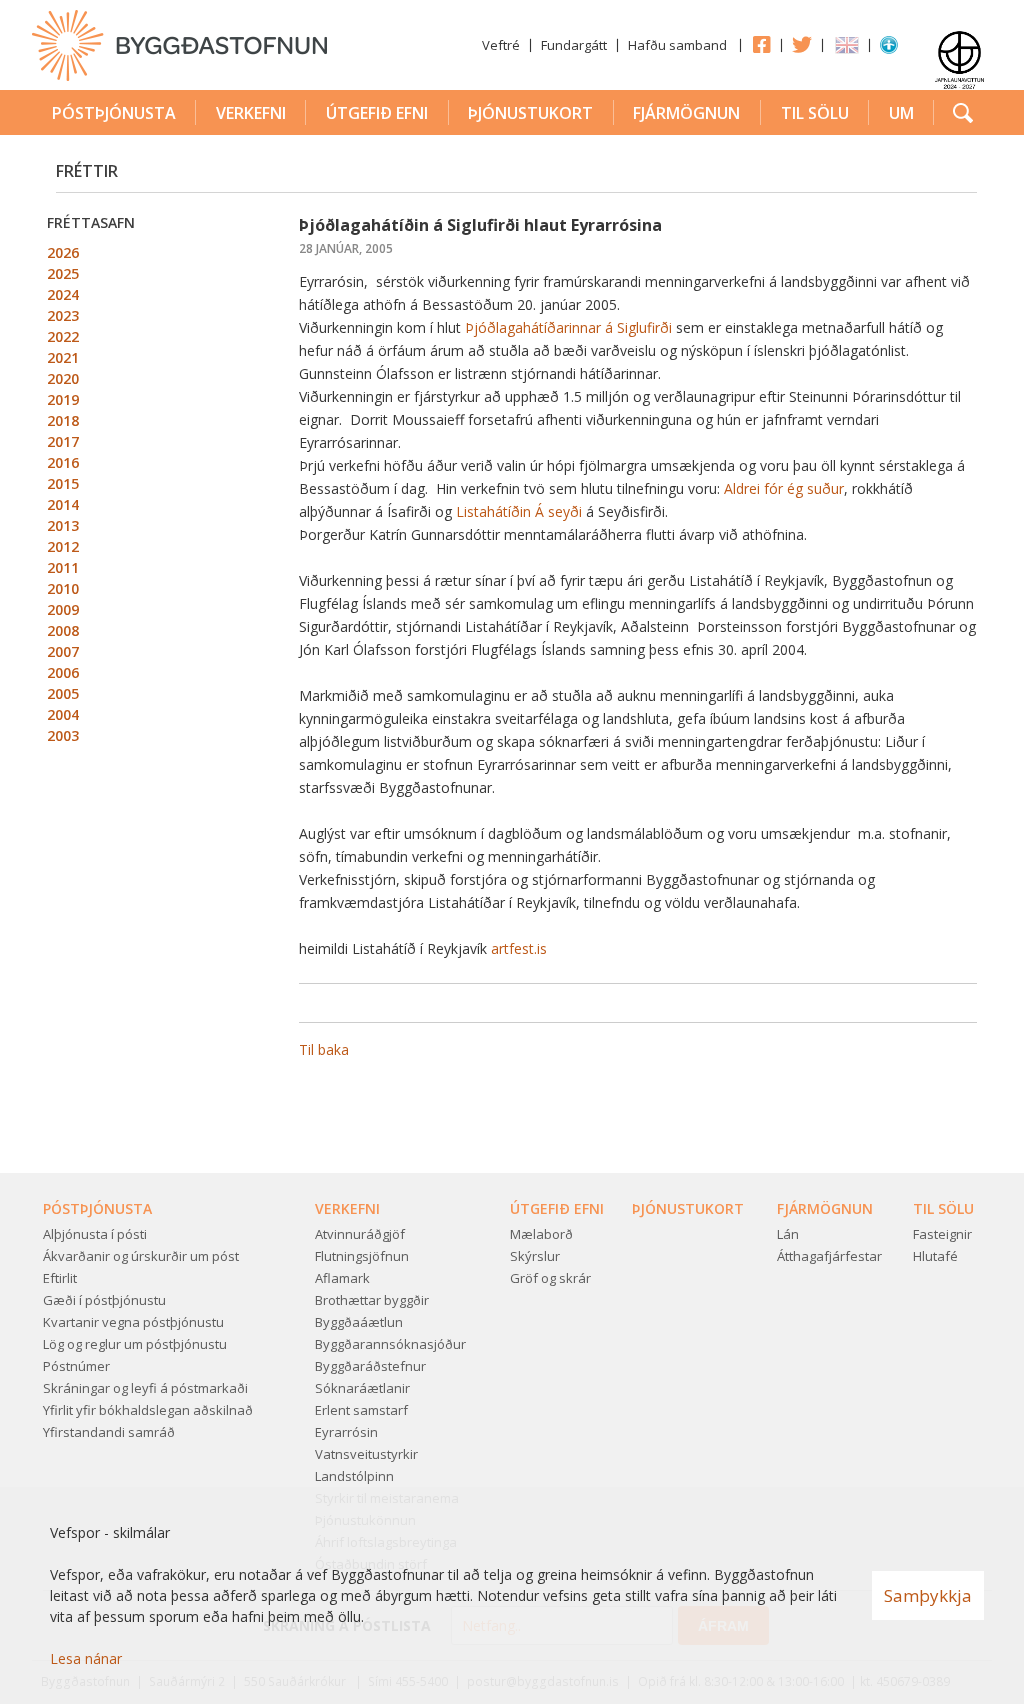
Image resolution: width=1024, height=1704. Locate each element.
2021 (63, 357)
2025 (63, 273)
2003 (63, 735)
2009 (63, 609)
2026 (63, 252)
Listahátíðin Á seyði (519, 511)
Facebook (761, 44)
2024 (63, 294)
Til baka (324, 1049)
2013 (63, 525)
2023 (63, 315)
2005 (63, 693)
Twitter (802, 44)
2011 (63, 567)
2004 (63, 714)
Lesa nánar (86, 1658)
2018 (63, 420)
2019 (63, 399)
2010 (63, 588)
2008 (63, 630)
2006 (63, 672)
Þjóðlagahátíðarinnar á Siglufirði (568, 327)
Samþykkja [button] (928, 1595)
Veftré (501, 45)
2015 (63, 483)
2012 (63, 546)
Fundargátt (574, 45)
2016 (63, 462)
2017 (63, 441)
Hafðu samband (677, 45)
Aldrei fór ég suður (784, 488)
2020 (63, 378)
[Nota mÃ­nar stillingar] (889, 49)
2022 (63, 336)
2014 (63, 504)
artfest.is (519, 948)
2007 (63, 651)
